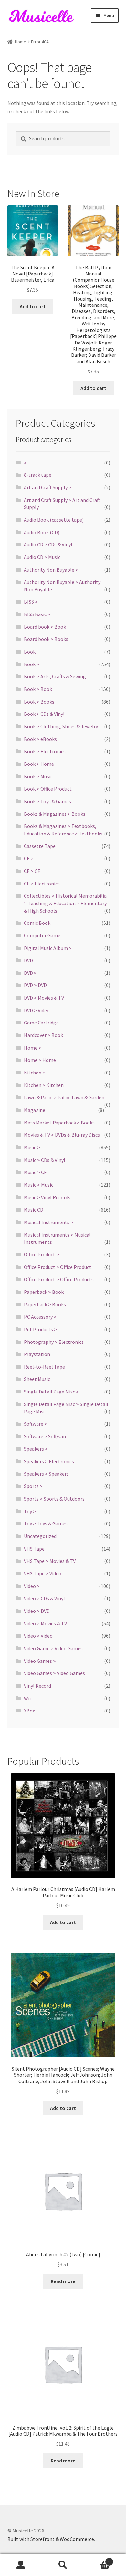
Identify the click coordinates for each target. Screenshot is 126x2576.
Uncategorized (40, 1536)
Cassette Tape (40, 846)
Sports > (33, 1486)
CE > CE (32, 871)
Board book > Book (45, 627)
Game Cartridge (41, 1023)
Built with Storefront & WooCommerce (51, 2539)
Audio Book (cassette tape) (54, 520)
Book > (32, 664)
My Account (21, 2565)
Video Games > (40, 1661)
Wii (27, 1698)
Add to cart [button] (33, 306)
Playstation (37, 1354)
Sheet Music (37, 1379)
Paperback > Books (45, 1304)
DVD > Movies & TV (44, 998)
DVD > (30, 973)
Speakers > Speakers (46, 1474)
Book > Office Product (48, 789)
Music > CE (35, 1172)
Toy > (30, 1511)
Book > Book (38, 689)
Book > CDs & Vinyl (44, 714)
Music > (32, 1147)
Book (30, 652)
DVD (28, 960)
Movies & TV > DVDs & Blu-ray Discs (62, 1135)
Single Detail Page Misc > (51, 1392)
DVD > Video (37, 1010)
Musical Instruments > (49, 1222)
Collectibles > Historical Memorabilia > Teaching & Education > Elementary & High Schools (65, 903)
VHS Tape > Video (43, 1573)
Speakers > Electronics (49, 1461)
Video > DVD (37, 1611)
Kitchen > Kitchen (44, 1085)
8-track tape (38, 475)
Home (21, 42)
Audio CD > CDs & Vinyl (48, 544)
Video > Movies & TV (45, 1623)
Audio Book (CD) (42, 532)
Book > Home (39, 764)
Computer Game (42, 935)
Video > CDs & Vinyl (44, 1598)
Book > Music (38, 776)
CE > (29, 858)
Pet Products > (40, 1329)
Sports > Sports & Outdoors (54, 1499)
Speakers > (36, 1449)
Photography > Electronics (54, 1342)
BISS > (31, 602)
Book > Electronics (45, 751)
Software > (36, 1424)
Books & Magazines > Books (55, 814)
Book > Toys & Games (47, 801)
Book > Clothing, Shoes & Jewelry (61, 726)
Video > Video (38, 1636)
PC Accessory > (40, 1317)
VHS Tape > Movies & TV (50, 1561)
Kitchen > (35, 1073)
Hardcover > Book (43, 1035)
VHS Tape (34, 1549)
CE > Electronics (42, 884)
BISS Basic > (37, 614)
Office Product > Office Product (58, 1267)
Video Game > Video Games (53, 1648)
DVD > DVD (35, 985)
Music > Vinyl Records (47, 1197)
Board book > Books (46, 639)
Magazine (35, 1110)
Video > (32, 1586)
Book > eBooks (40, 739)
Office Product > (42, 1254)
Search (63, 2565)
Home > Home (40, 1060)
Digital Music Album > (48, 948)
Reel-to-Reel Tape (44, 1367)
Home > (33, 1048)
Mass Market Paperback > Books (59, 1123)
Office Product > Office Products (59, 1279)
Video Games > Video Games (54, 1673)
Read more (63, 2281)
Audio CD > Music (42, 557)
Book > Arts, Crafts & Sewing (55, 676)
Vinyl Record (37, 1686)
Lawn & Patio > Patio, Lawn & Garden (64, 1097)
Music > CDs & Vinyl (45, 1160)
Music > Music (39, 1185)
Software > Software (46, 1436)
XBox (29, 1711)
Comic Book (37, 923)
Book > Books (39, 702)
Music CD (34, 1210)
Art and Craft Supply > (48, 487)
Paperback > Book (44, 1292)
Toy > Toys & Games (46, 1523)
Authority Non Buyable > (51, 570)
